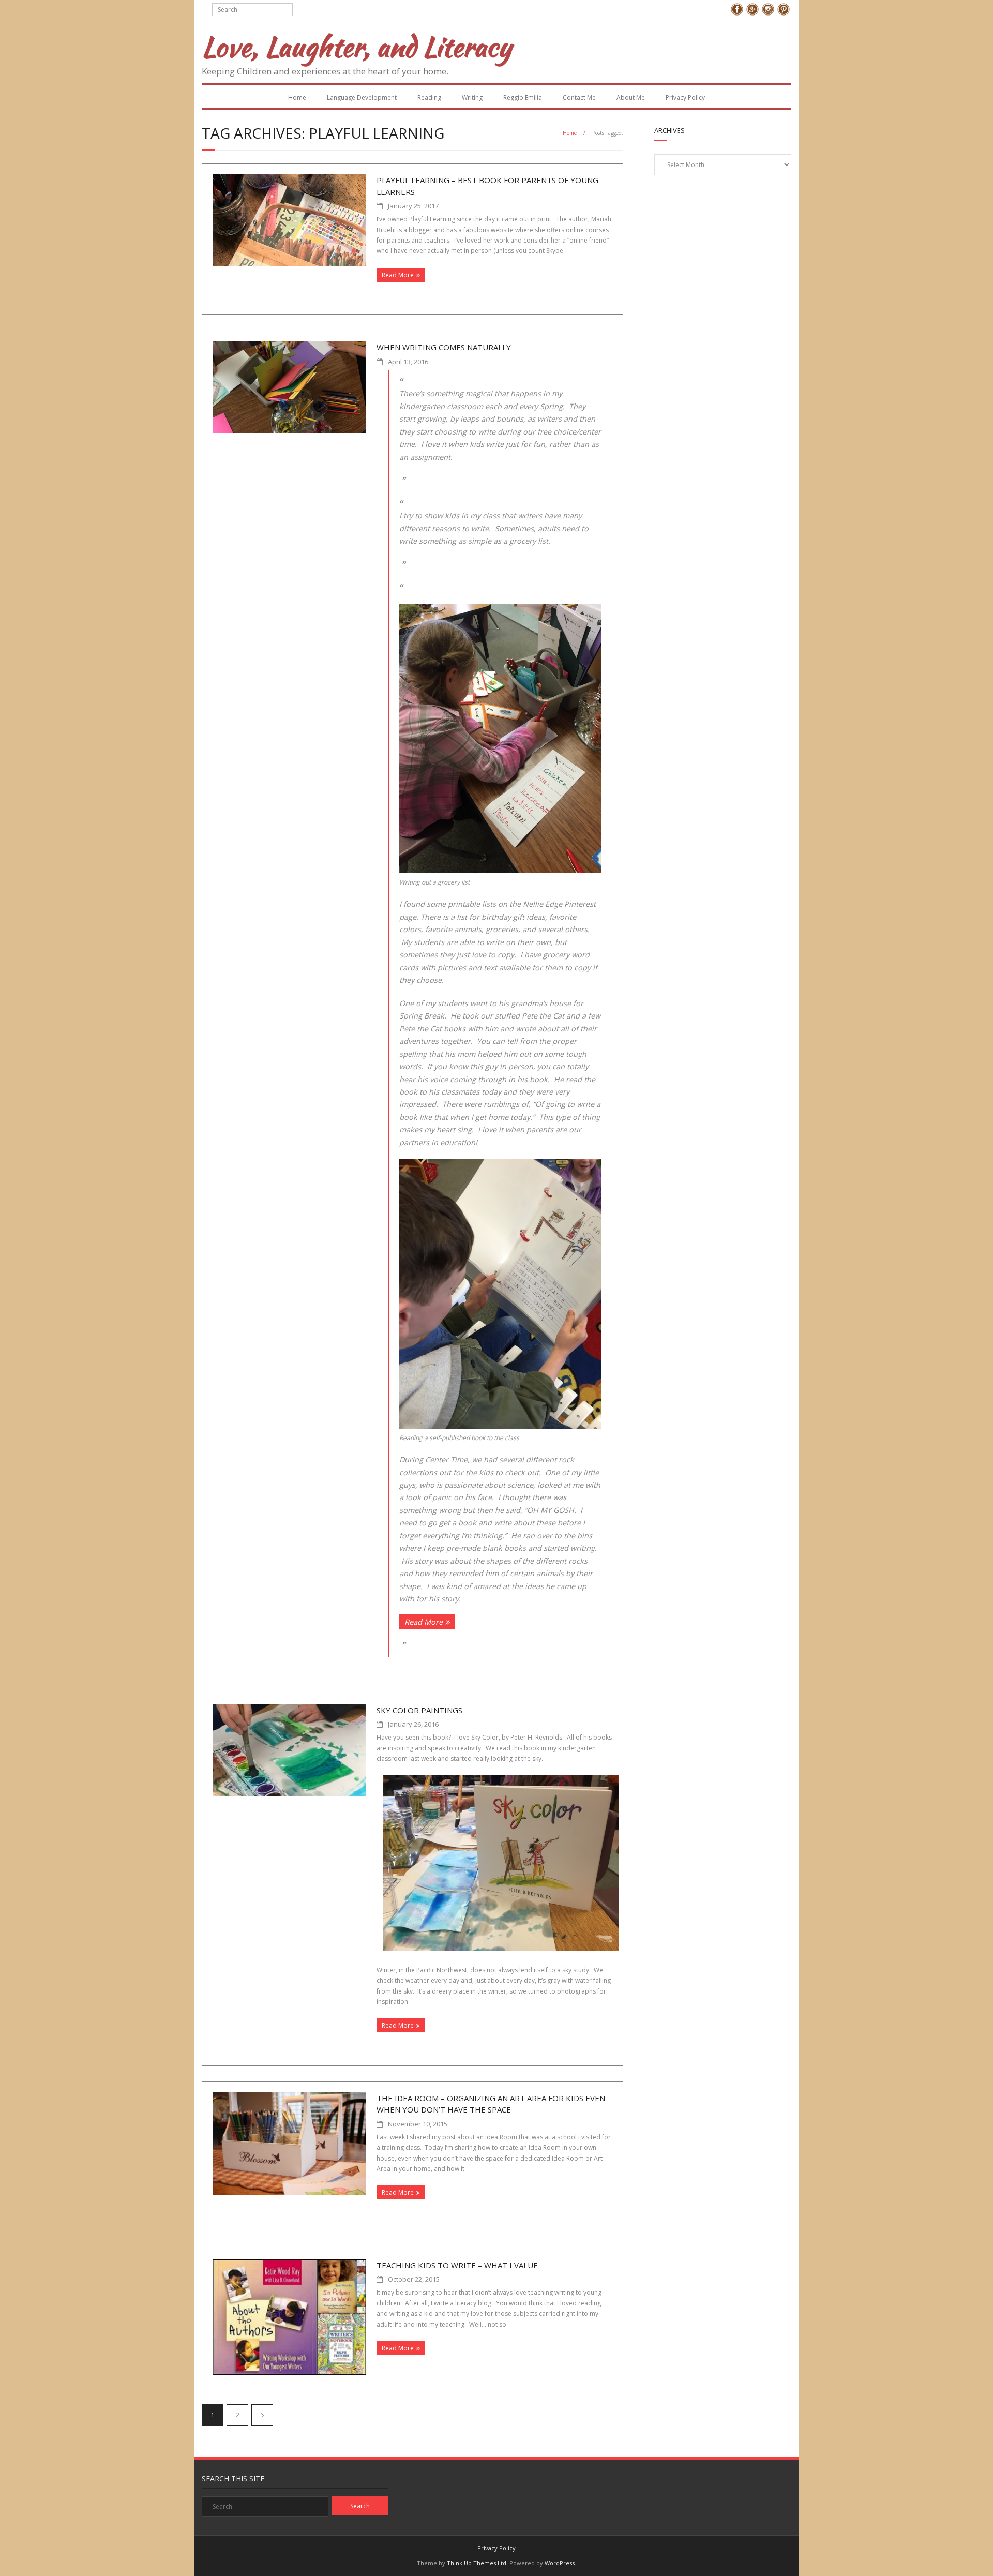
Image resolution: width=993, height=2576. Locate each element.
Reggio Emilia (523, 98)
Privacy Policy (685, 98)
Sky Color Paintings (419, 1710)
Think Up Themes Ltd (477, 2563)
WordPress (560, 2563)
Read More (398, 275)
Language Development (362, 98)
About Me (631, 98)
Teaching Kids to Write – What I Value (457, 2265)
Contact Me (579, 98)
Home (297, 98)
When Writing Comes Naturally (444, 347)
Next (262, 2415)
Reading (429, 98)
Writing (472, 98)
